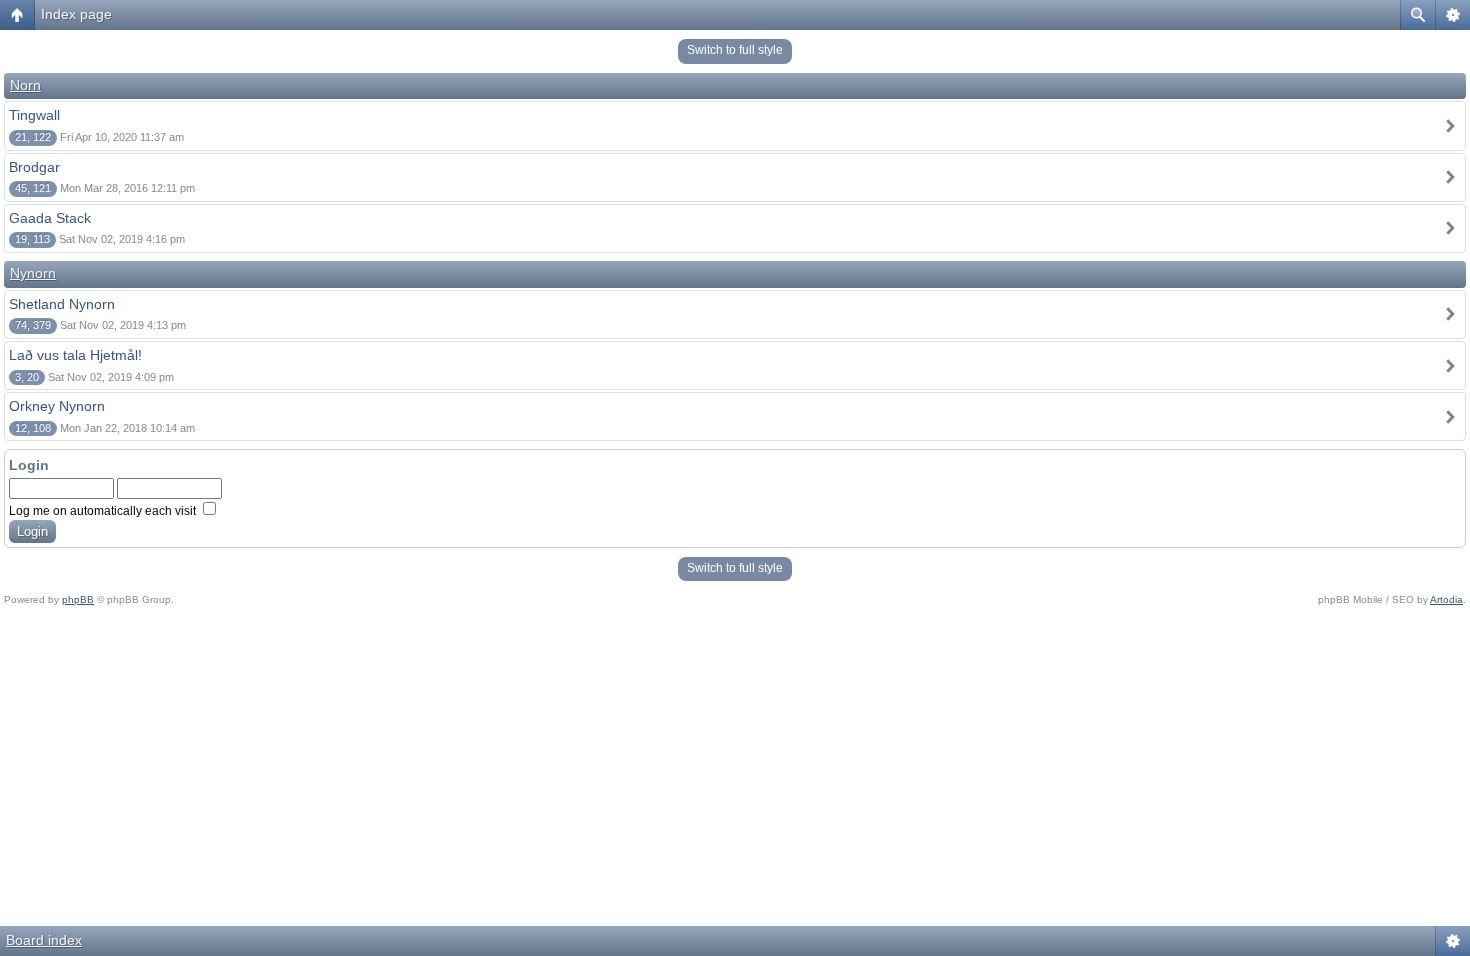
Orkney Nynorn (57, 406)
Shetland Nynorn (62, 304)
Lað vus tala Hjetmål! (75, 355)
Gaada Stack (50, 218)
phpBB (78, 599)
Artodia (1446, 599)
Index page (76, 14)
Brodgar (34, 167)
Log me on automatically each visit (104, 511)
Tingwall (34, 115)
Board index (44, 940)
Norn (25, 85)
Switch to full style (735, 50)
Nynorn (33, 273)
